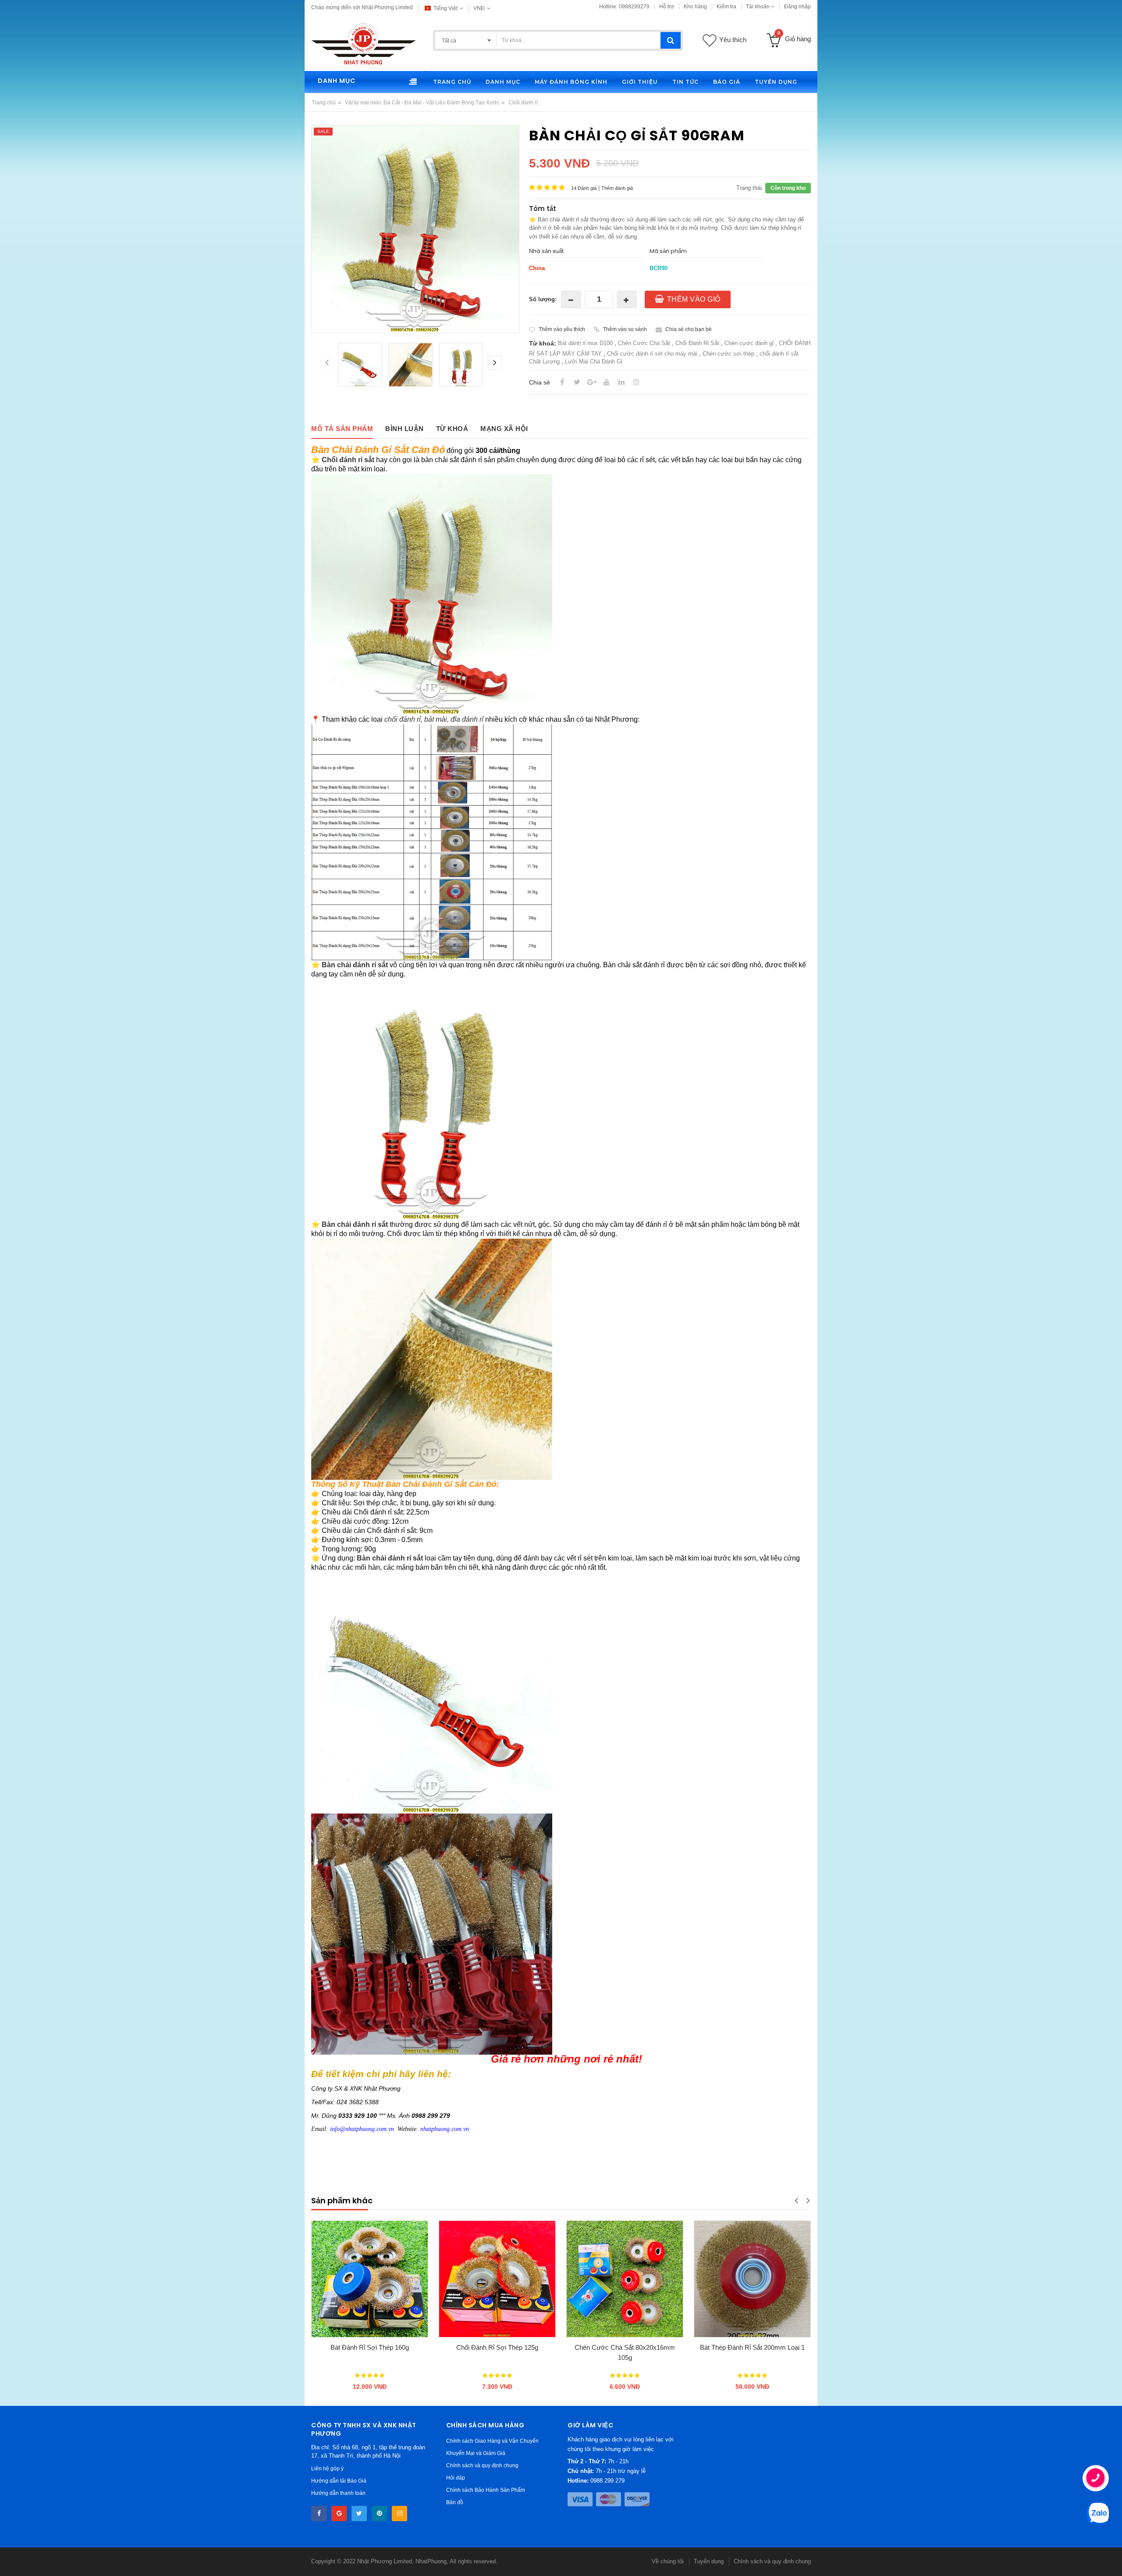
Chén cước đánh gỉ (749, 343)
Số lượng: (543, 299)
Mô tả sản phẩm (342, 429)
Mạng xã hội (504, 429)
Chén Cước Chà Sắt (644, 343)
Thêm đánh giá (617, 188)
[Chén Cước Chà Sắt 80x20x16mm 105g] (625, 2279)
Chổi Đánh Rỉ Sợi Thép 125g (497, 2347)
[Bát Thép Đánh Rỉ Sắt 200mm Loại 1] (752, 2279)
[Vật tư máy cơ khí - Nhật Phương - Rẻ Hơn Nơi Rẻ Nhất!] (364, 43)
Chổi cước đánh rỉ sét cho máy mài (652, 354)
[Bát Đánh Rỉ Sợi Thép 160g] (370, 2279)
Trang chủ (324, 103)
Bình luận (405, 429)
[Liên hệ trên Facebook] (319, 2514)
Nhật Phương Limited (385, 2561)
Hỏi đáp (456, 2478)
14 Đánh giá (584, 188)
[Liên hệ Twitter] (359, 2514)
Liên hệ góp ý (327, 2469)
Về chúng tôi (668, 2561)
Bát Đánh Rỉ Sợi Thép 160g (370, 2347)
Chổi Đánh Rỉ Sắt (697, 343)
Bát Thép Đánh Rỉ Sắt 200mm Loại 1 (752, 2347)
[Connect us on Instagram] (399, 2514)
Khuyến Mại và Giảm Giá (476, 2453)
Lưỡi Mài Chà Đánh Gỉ (594, 362)
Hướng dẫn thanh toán (338, 2493)
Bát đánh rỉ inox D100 (585, 343)
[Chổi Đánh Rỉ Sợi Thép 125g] (497, 2279)
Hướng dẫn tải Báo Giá (339, 2481)
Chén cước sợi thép (728, 354)
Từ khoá (452, 429)
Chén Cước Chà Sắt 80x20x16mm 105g (625, 2352)
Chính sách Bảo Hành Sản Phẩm (486, 2490)
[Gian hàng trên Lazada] (379, 2514)
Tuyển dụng (709, 2561)
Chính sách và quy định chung (482, 2466)
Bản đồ (455, 2502)
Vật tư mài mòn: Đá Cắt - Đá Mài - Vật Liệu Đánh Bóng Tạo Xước (422, 103)
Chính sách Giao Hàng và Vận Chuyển (492, 2441)
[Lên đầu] (16, 2560)
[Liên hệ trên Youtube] (339, 2514)
